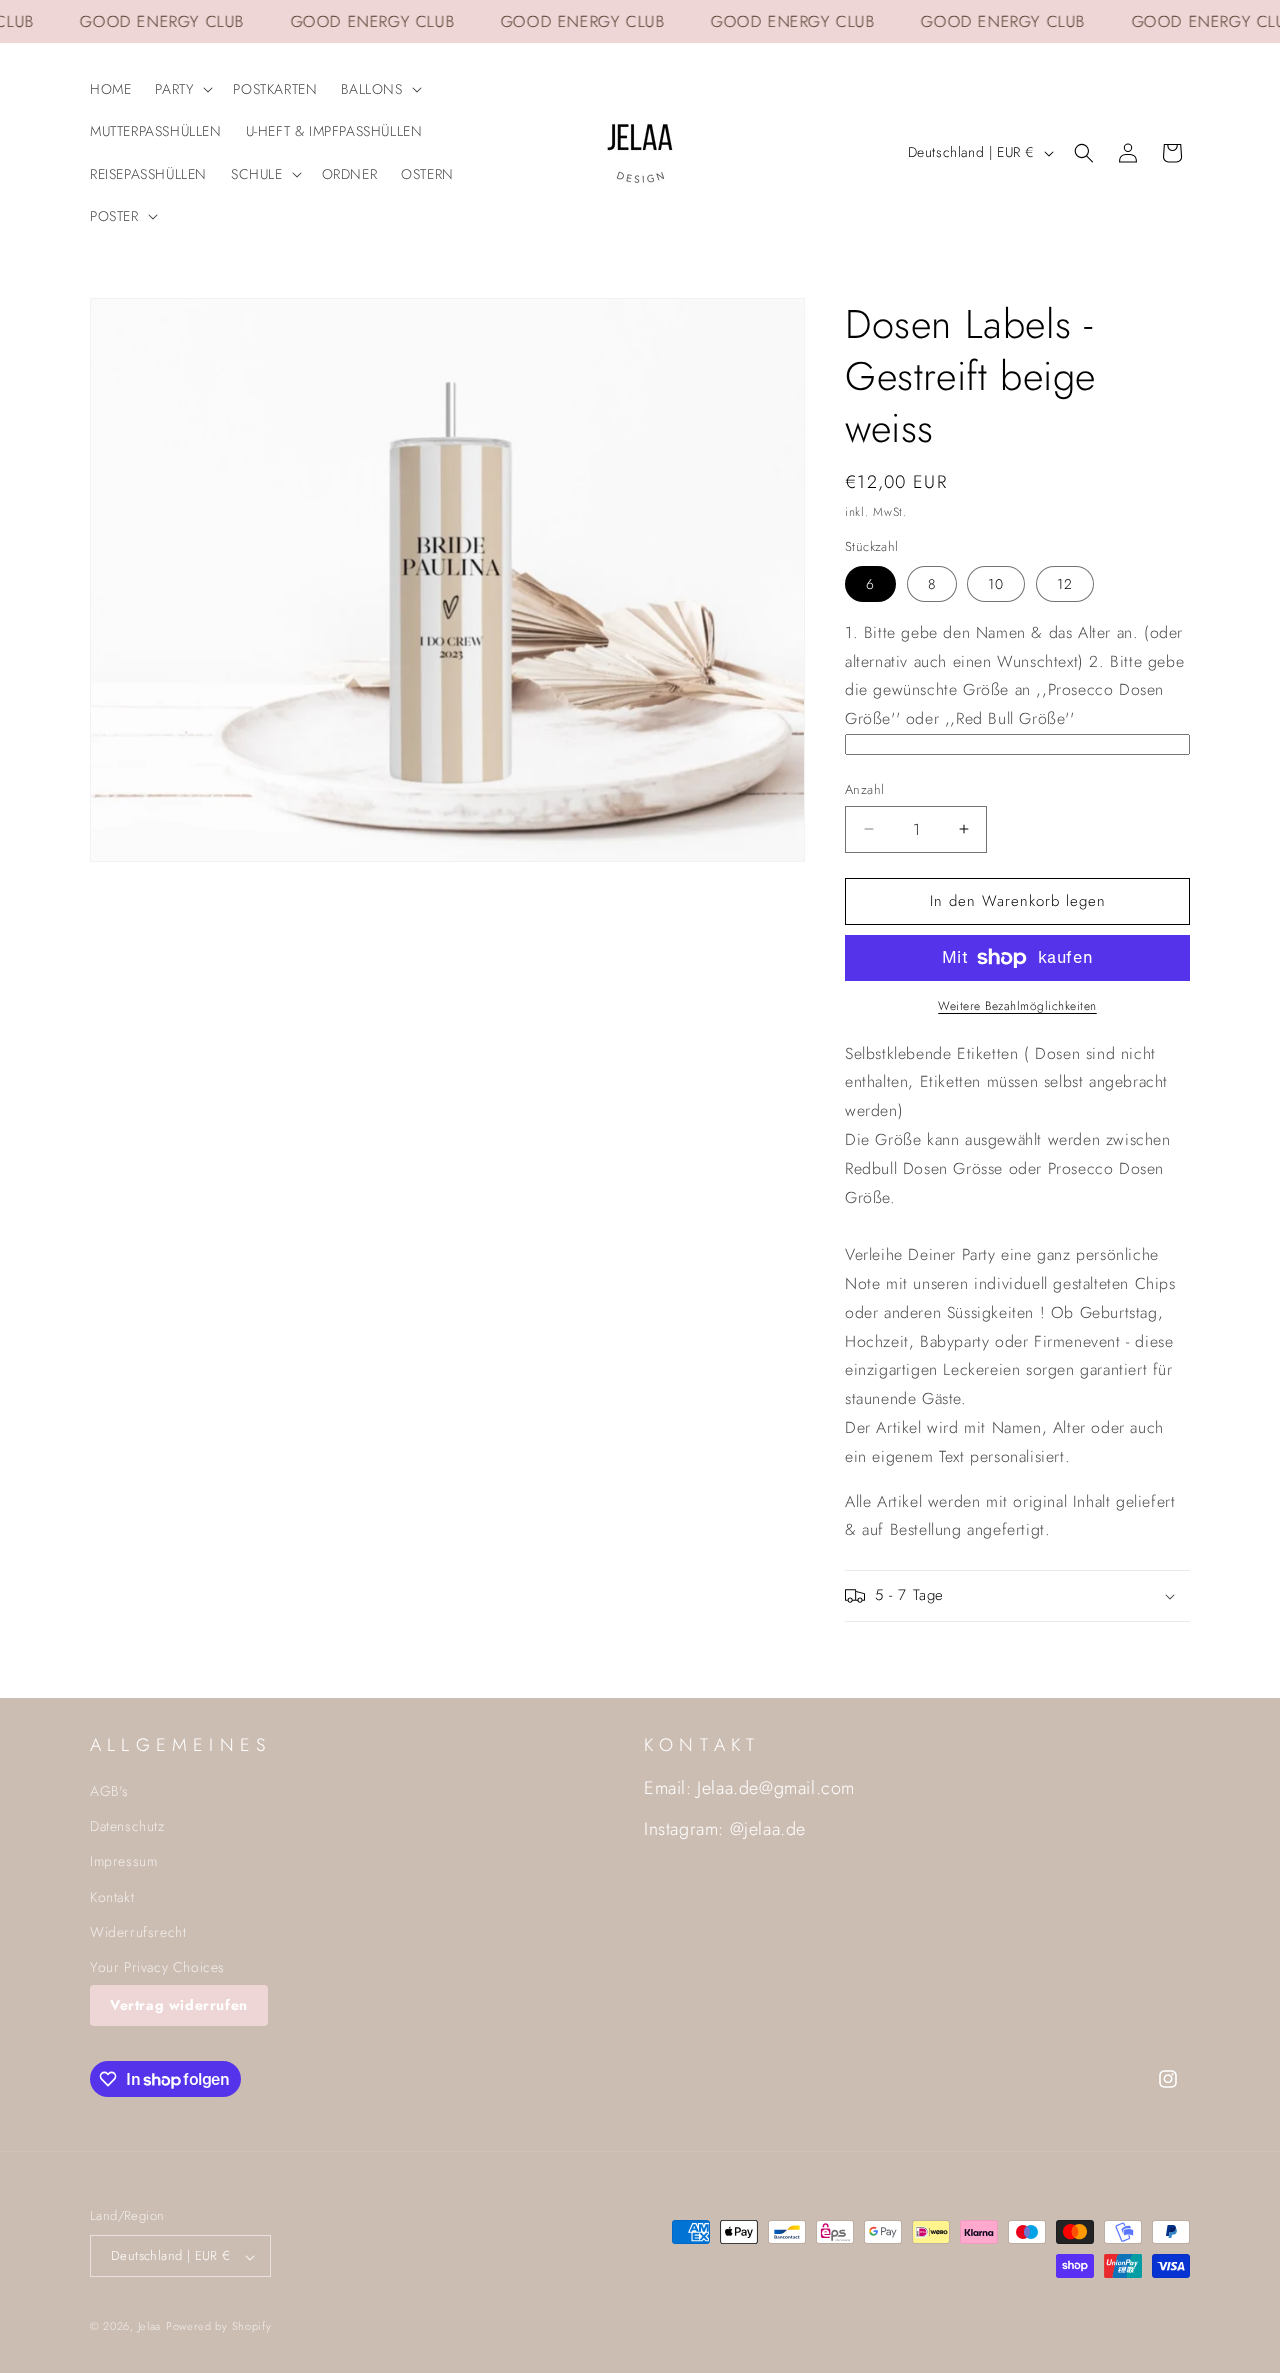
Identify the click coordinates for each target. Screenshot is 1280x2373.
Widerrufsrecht (138, 1933)
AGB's (109, 1792)
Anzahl (864, 789)
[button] (182, 89)
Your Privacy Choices (157, 1968)
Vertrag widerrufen (179, 2006)
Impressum (123, 1862)
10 (996, 584)
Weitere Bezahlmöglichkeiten (1017, 1006)
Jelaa (150, 2327)
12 (1065, 584)
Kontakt (112, 1897)
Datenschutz (127, 1827)
